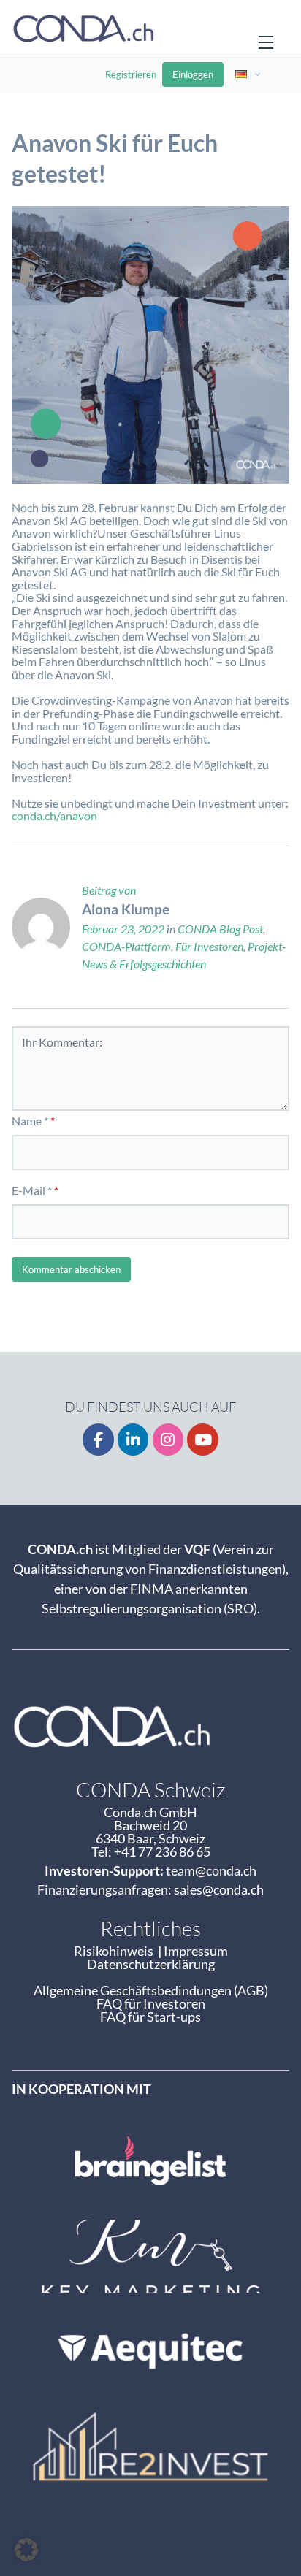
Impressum (196, 1951)
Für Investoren (209, 946)
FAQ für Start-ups (150, 2017)
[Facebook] (98, 1440)
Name (27, 1121)
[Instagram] (168, 1440)
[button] (26, 2550)
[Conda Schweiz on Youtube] (203, 1440)
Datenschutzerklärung (151, 1964)
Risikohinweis (116, 1951)
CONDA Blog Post (220, 929)
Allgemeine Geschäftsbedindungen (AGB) (151, 1990)
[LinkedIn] (133, 1440)
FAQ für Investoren (151, 2003)
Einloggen (193, 74)
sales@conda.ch (219, 1889)
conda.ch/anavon (54, 815)
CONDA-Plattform (126, 946)
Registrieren (131, 74)
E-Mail (28, 1190)
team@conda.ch (211, 1870)
